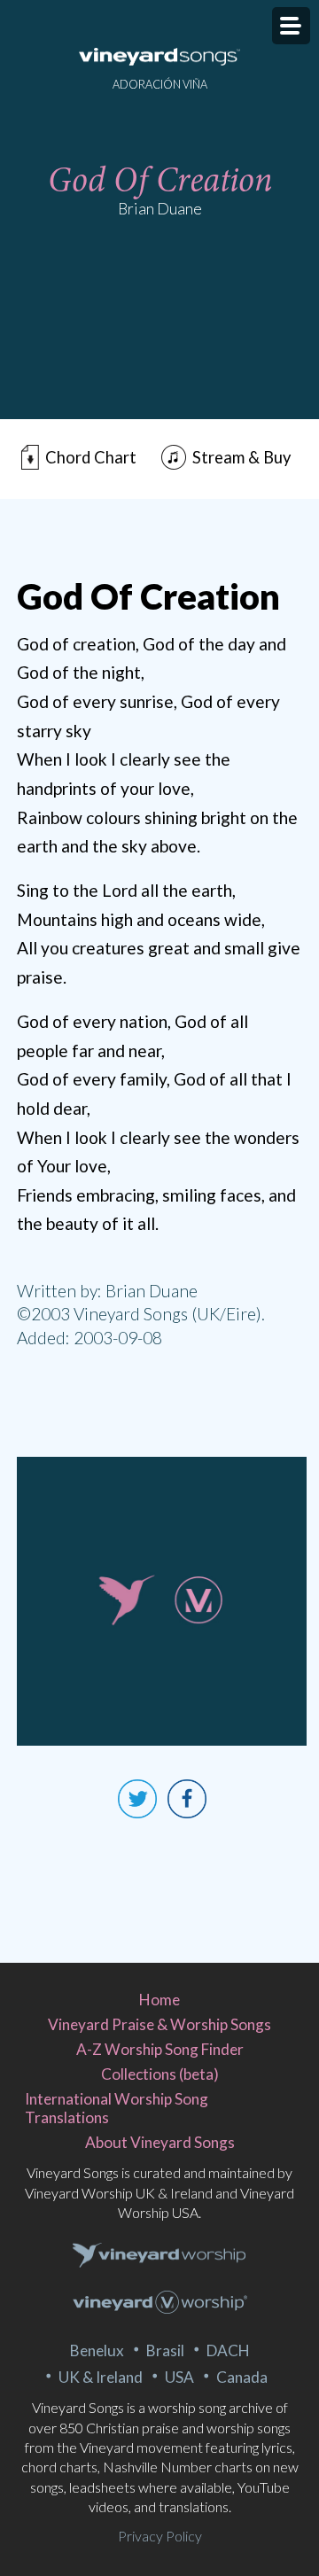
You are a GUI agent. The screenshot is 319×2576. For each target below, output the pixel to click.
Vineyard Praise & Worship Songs (159, 2024)
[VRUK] (159, 2256)
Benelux (97, 2350)
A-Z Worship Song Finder (160, 2049)
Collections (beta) (160, 2074)
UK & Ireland (101, 2377)
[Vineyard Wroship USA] (160, 2304)
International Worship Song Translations (117, 2108)
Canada (242, 2377)
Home (159, 2000)
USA (179, 2377)
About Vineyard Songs (160, 2142)
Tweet (137, 1799)
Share (187, 1799)
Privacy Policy (160, 2536)
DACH (228, 2350)
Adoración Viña (160, 84)
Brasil (165, 2350)
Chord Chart (91, 457)
